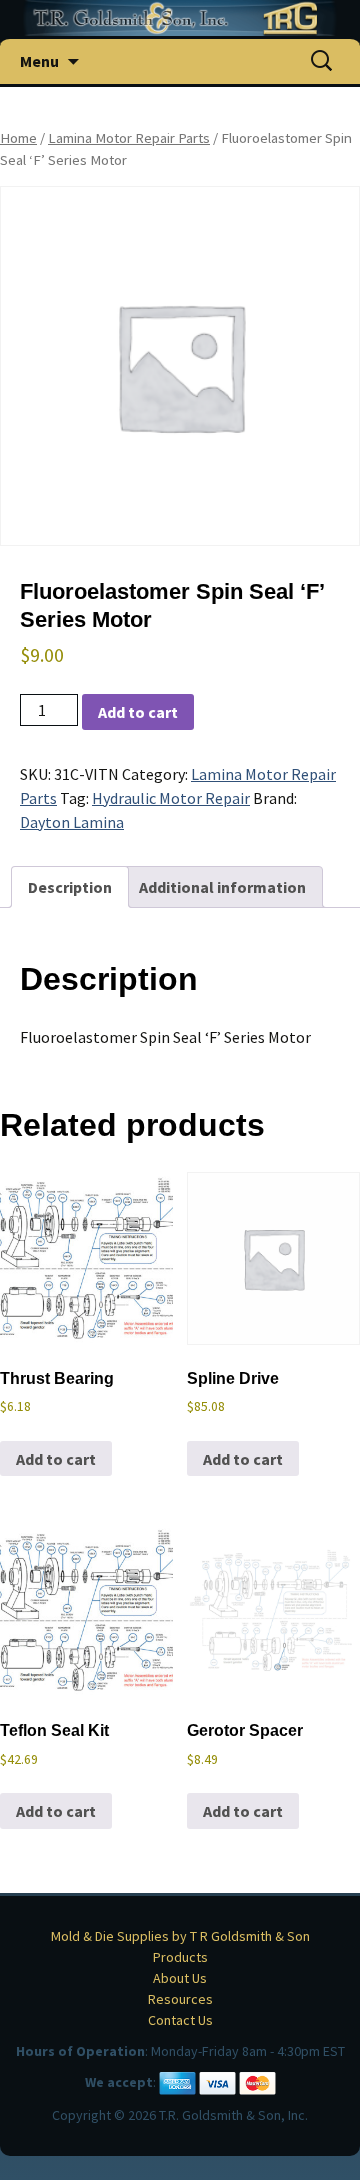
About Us (180, 1978)
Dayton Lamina (72, 822)
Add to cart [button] (56, 1459)
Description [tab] (70, 887)
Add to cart (138, 712)
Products (180, 1957)
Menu (39, 61)
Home (18, 138)
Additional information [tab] (222, 887)
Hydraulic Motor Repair (171, 798)
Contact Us (180, 2020)
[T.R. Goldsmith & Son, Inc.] (180, 18)
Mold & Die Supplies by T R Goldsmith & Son (180, 1936)
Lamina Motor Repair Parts (129, 138)
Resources (180, 1999)
